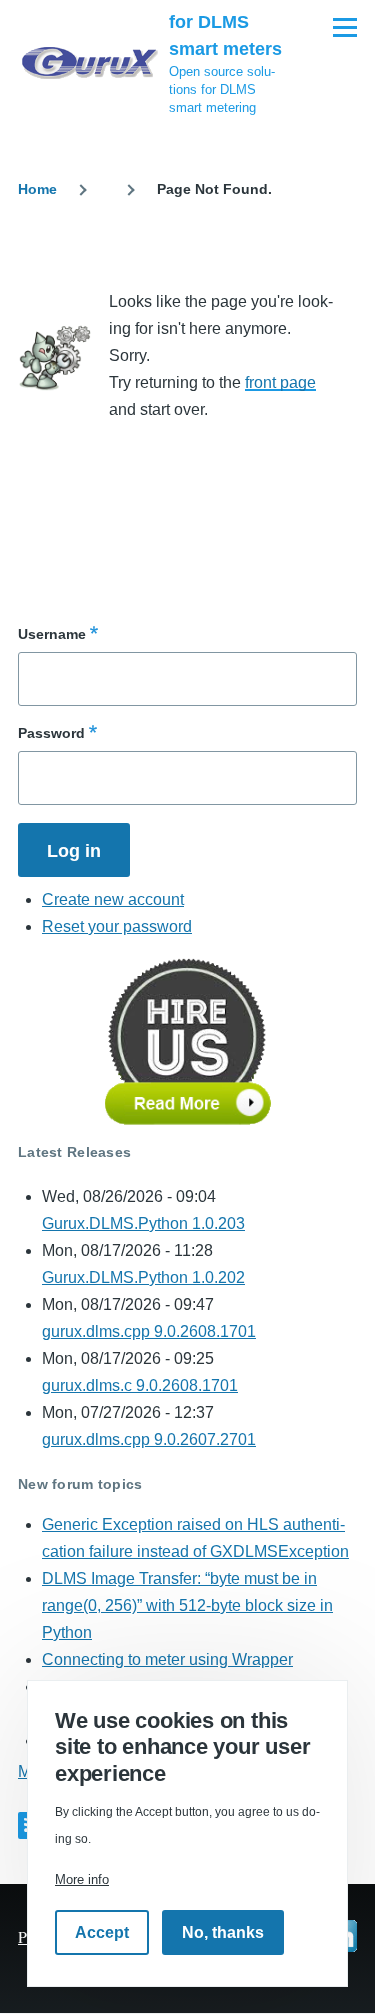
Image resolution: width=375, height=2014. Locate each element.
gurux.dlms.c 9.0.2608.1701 (140, 1385)
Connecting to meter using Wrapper (167, 1659)
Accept (102, 1932)
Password (51, 733)
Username (52, 634)
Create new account (113, 899)
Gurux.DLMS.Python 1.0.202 (143, 1277)
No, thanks (223, 1932)
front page (280, 382)
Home (37, 189)
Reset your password (117, 926)
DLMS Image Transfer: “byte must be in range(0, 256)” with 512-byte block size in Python (187, 1605)
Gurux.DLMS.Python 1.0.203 (143, 1223)
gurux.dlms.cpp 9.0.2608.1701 (149, 1331)
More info (82, 1879)
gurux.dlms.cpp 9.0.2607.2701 (149, 1439)
